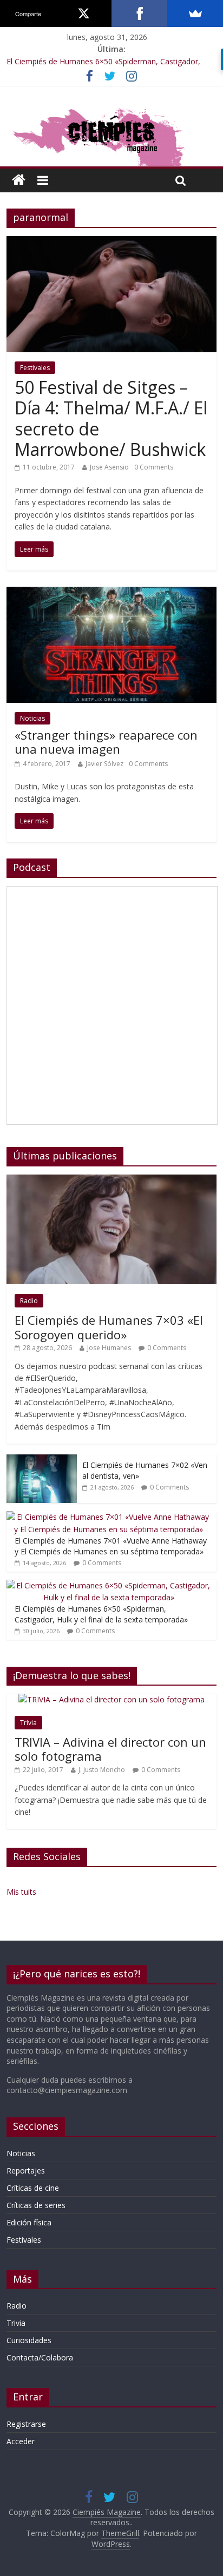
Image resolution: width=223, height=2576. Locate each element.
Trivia (28, 1723)
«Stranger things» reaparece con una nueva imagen (106, 742)
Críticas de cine (33, 2188)
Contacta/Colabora (40, 2357)
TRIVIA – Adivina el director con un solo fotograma (110, 1749)
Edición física (29, 2222)
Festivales (35, 368)
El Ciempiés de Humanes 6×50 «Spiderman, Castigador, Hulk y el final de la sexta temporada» (101, 1614)
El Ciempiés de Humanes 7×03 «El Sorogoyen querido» (109, 1327)
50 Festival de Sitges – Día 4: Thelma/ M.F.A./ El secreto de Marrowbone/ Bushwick (111, 418)
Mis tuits (21, 1892)
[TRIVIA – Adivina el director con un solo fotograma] (111, 1699)
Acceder (21, 2441)
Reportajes (26, 2171)
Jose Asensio (109, 467)
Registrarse (26, 2424)
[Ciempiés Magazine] (111, 109)
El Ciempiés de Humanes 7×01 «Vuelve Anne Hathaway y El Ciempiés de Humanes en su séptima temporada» (111, 1546)
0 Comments (154, 467)
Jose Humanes (109, 1348)
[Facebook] (139, 14)
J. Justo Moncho (102, 1770)
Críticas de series (36, 2205)
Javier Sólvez (104, 764)
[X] (84, 14)
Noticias (32, 718)
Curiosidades (29, 2340)
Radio (29, 1301)
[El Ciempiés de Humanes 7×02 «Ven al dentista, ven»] (42, 1460)
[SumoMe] (195, 14)
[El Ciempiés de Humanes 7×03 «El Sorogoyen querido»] (111, 1180)
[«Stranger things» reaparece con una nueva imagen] (111, 593)
